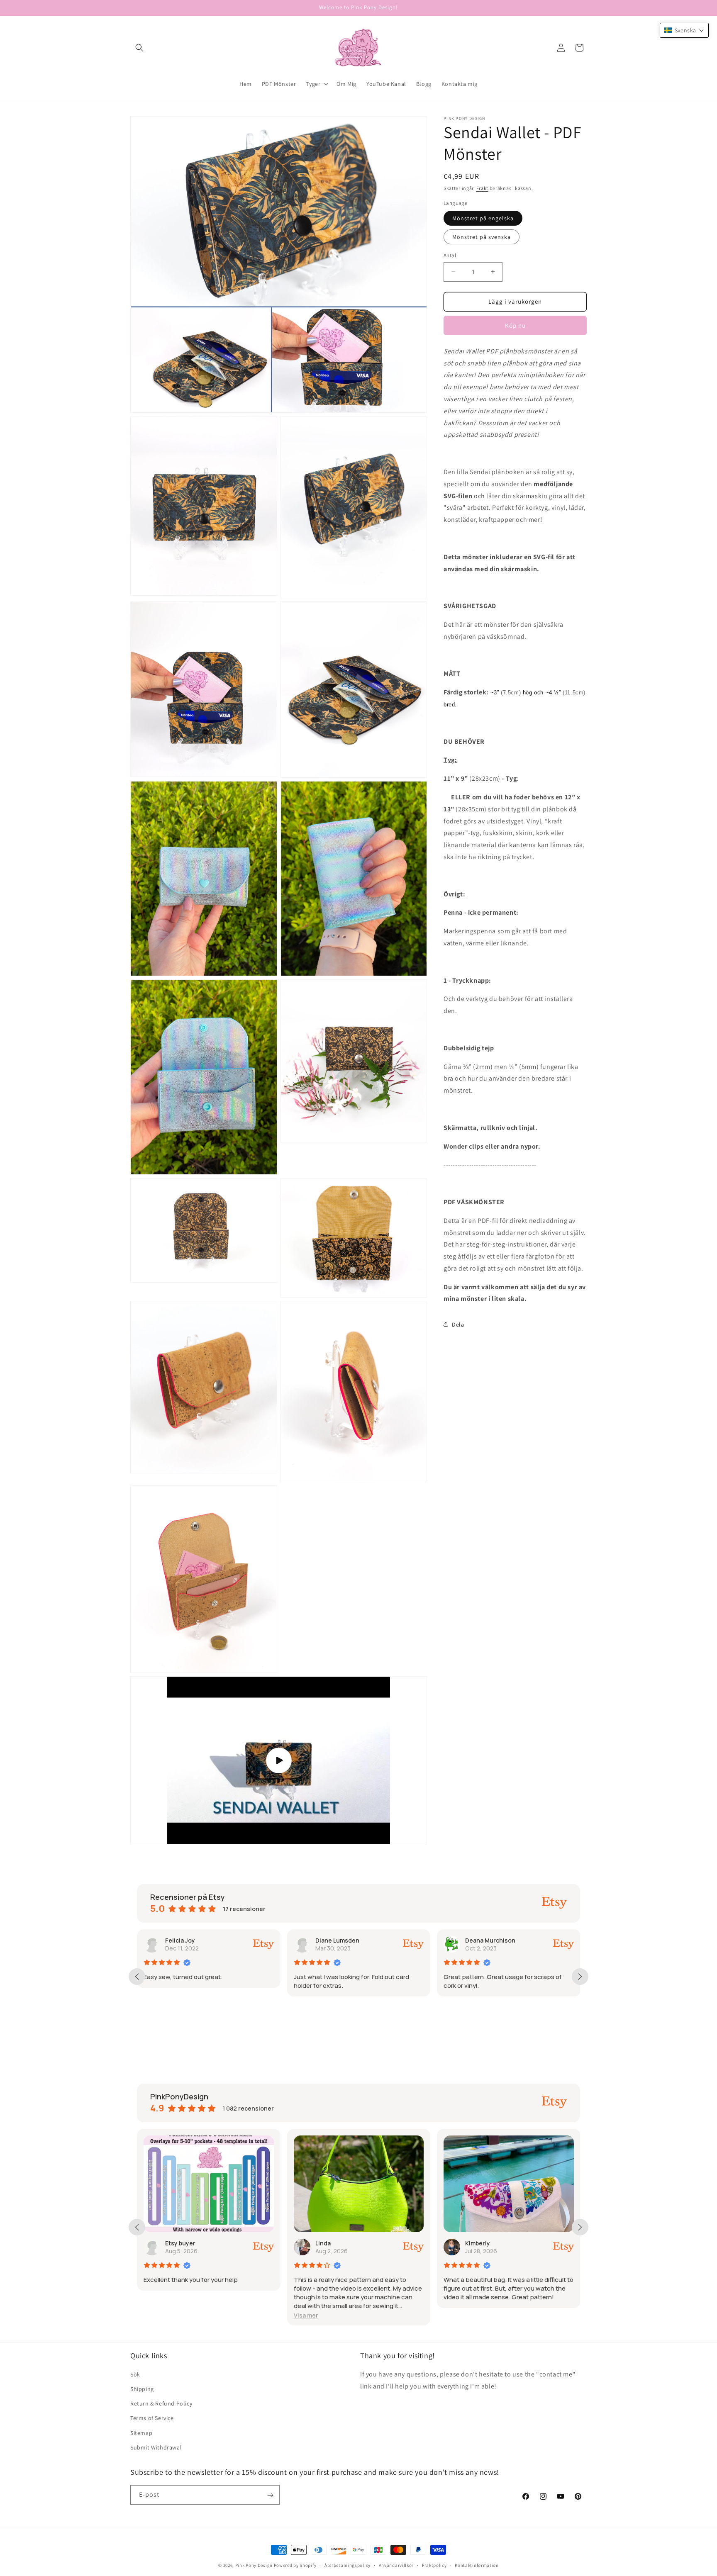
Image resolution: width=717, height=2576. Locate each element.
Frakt (483, 188)
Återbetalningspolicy (348, 2565)
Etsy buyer (480, 2243)
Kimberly (327, 2243)
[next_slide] (580, 1977)
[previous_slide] (137, 1977)
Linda (173, 2243)
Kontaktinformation (477, 2565)
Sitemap (141, 2433)
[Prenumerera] (270, 2495)
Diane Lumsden (187, 1940)
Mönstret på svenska (482, 237)
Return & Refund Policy (161, 2403)
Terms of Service (152, 2418)
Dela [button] (458, 1324)
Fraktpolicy (434, 2565)
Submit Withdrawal (156, 2447)
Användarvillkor (396, 2565)
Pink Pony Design (254, 2565)
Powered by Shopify (295, 2565)
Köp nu (515, 325)
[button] (139, 48)
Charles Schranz (489, 1940)
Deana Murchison (340, 1940)
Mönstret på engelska (483, 218)
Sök (135, 2374)
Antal (450, 255)
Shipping (142, 2389)
